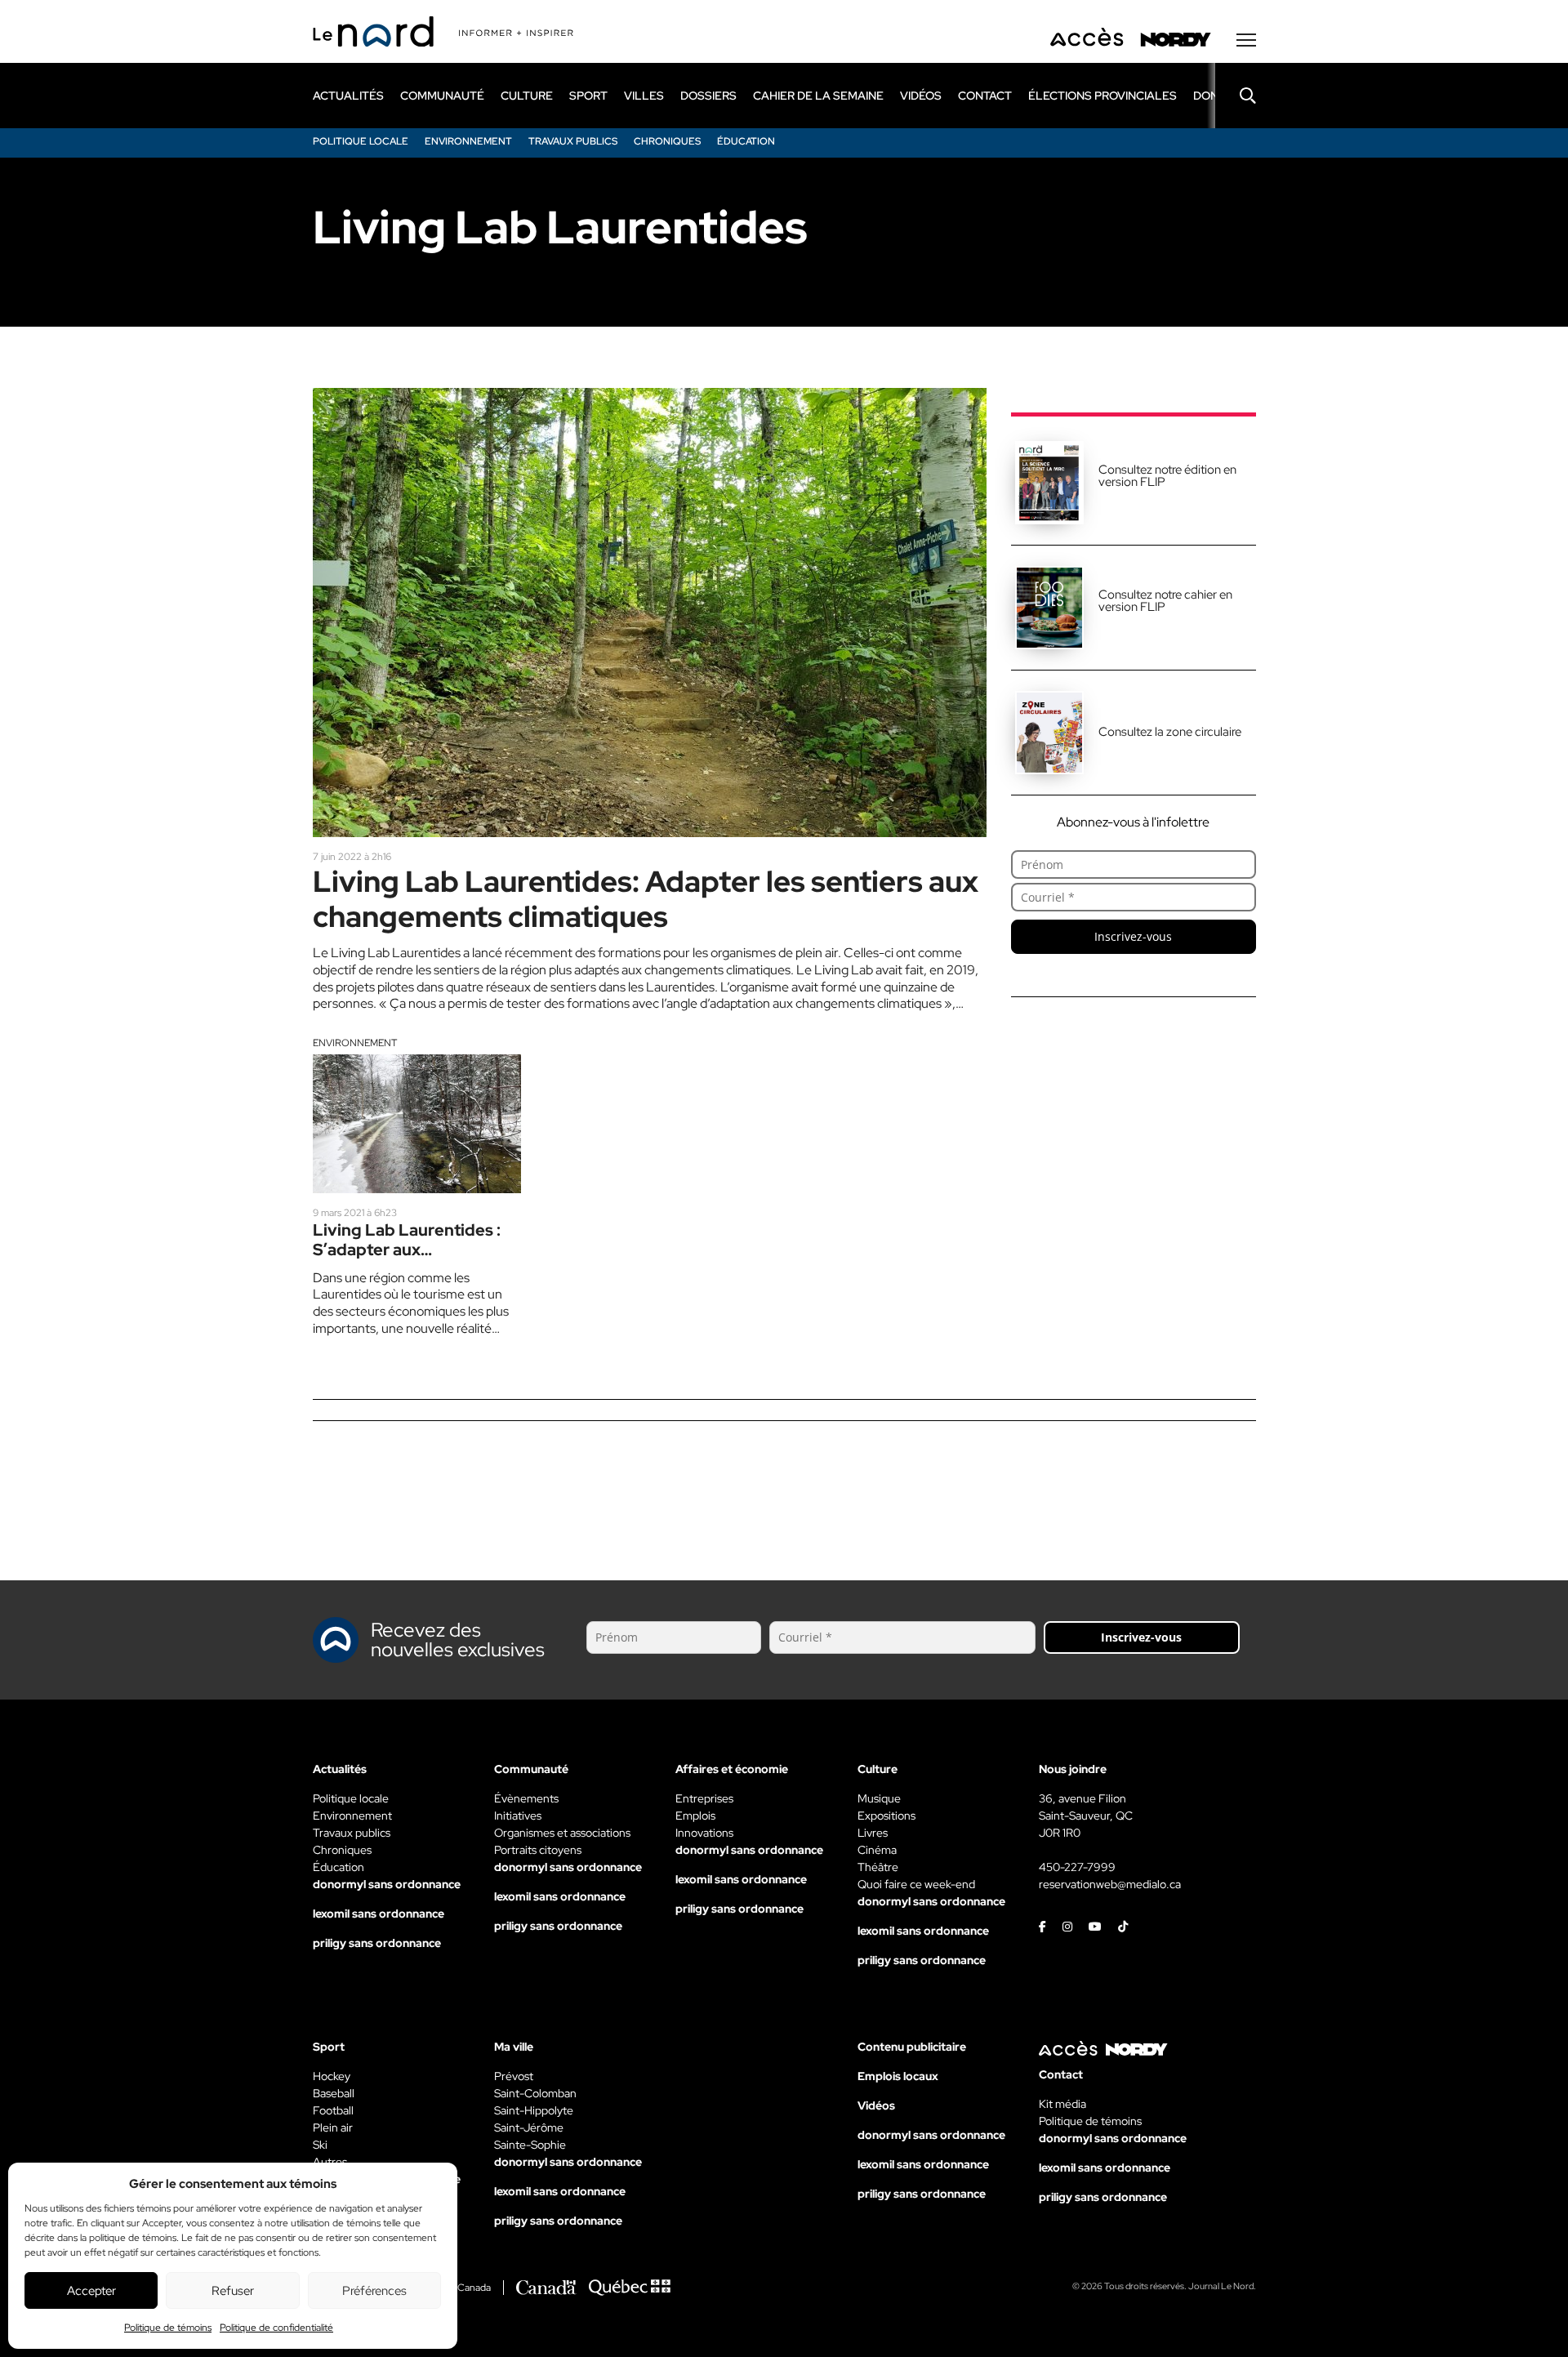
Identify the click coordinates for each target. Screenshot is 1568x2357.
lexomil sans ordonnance (379, 1914)
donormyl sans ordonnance (387, 1884)
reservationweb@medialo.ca (1110, 1884)
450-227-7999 (1077, 1867)
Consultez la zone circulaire (1170, 732)
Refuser (233, 2291)
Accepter (91, 2291)
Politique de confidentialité (276, 2328)
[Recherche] (1236, 96)
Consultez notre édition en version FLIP (1167, 476)
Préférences (374, 2291)
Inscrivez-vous (1133, 936)
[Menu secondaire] (1246, 40)
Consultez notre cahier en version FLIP (1165, 601)
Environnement (355, 1043)
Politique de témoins (168, 2328)
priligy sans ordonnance (377, 1943)
